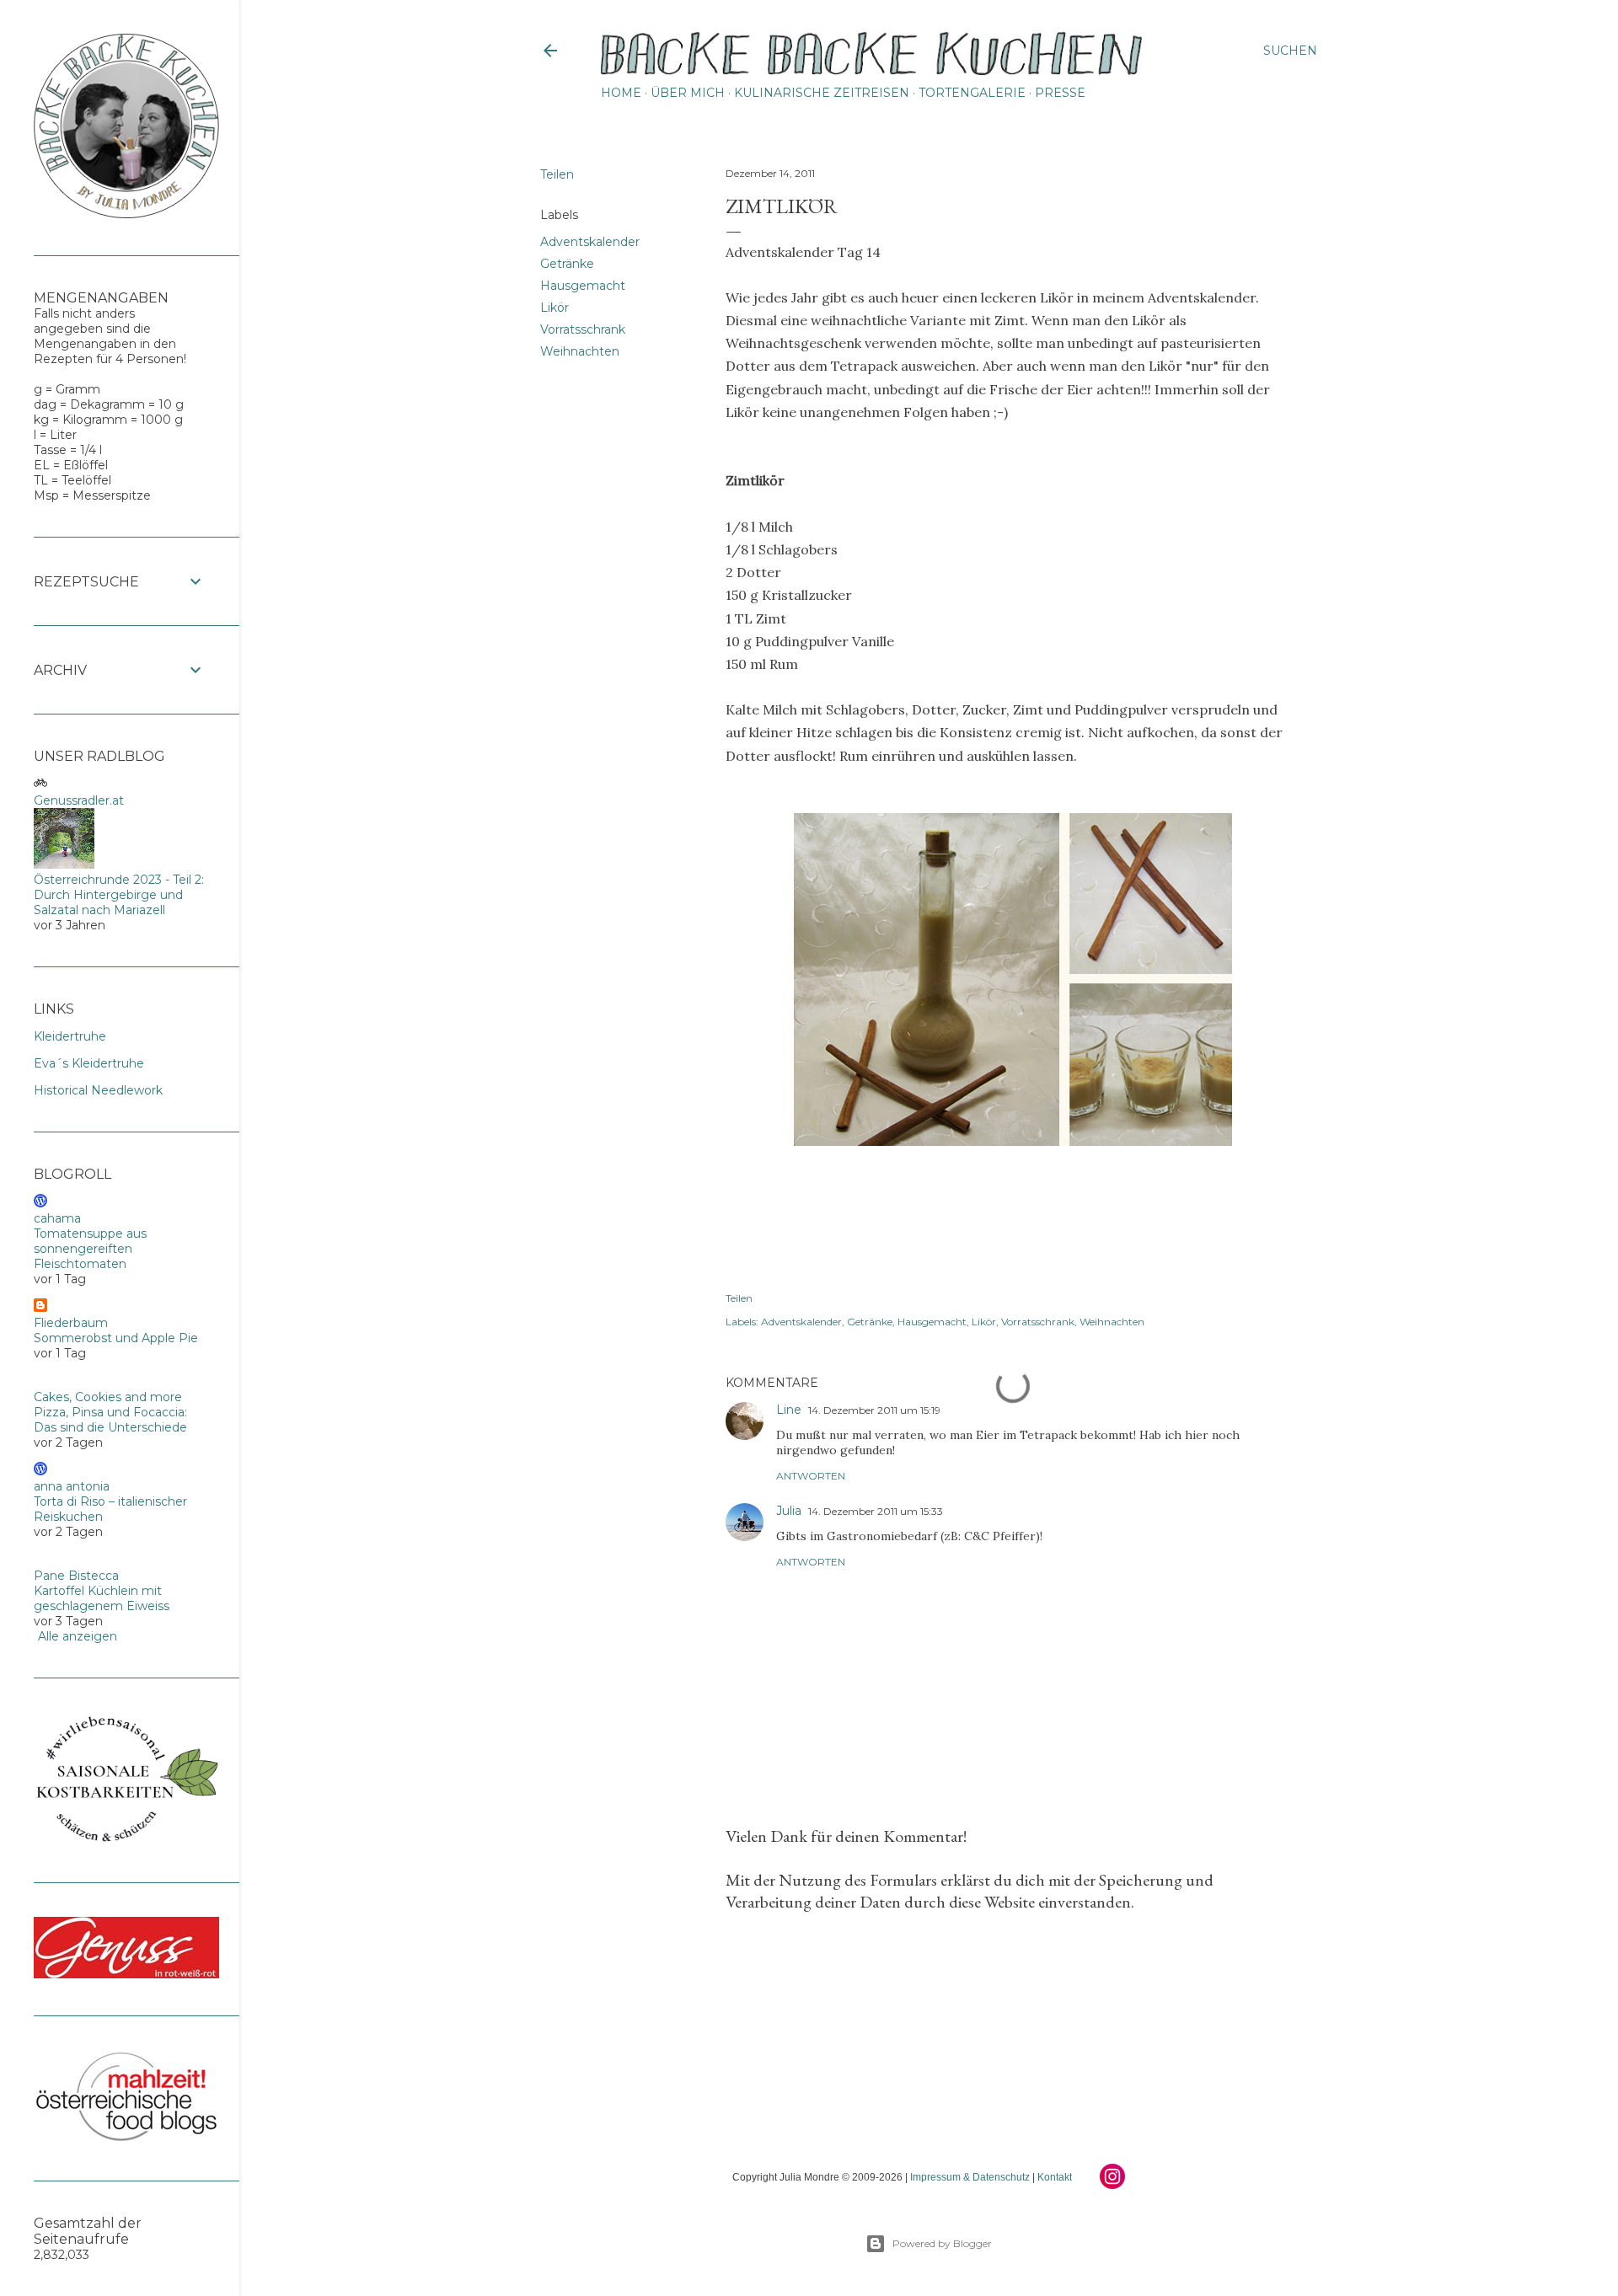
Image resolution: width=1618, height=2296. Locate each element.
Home (621, 93)
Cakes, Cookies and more (108, 1397)
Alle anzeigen (78, 1636)
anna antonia (72, 1486)
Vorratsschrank (583, 329)
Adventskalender (590, 242)
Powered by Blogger (942, 2243)
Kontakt (1055, 2177)
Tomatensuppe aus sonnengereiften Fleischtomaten (90, 1249)
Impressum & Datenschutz (970, 2177)
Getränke (567, 264)
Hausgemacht (583, 286)
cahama (57, 1218)
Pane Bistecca (76, 1576)
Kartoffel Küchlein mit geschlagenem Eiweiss (102, 1598)
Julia (789, 1511)
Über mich (688, 93)
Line (789, 1410)
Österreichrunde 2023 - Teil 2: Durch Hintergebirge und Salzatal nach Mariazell (119, 895)
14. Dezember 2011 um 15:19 (874, 1410)
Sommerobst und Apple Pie (116, 1338)
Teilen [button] (557, 174)
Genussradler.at (79, 800)
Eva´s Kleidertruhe (89, 1063)
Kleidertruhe (70, 1036)
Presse (1060, 93)
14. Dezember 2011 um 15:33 (876, 1511)
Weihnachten (580, 351)
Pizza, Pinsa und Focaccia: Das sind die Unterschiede (110, 1420)
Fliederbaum (71, 1323)
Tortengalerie (972, 93)
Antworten (811, 1476)
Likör (555, 308)
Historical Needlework (98, 1090)
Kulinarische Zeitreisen (822, 93)
